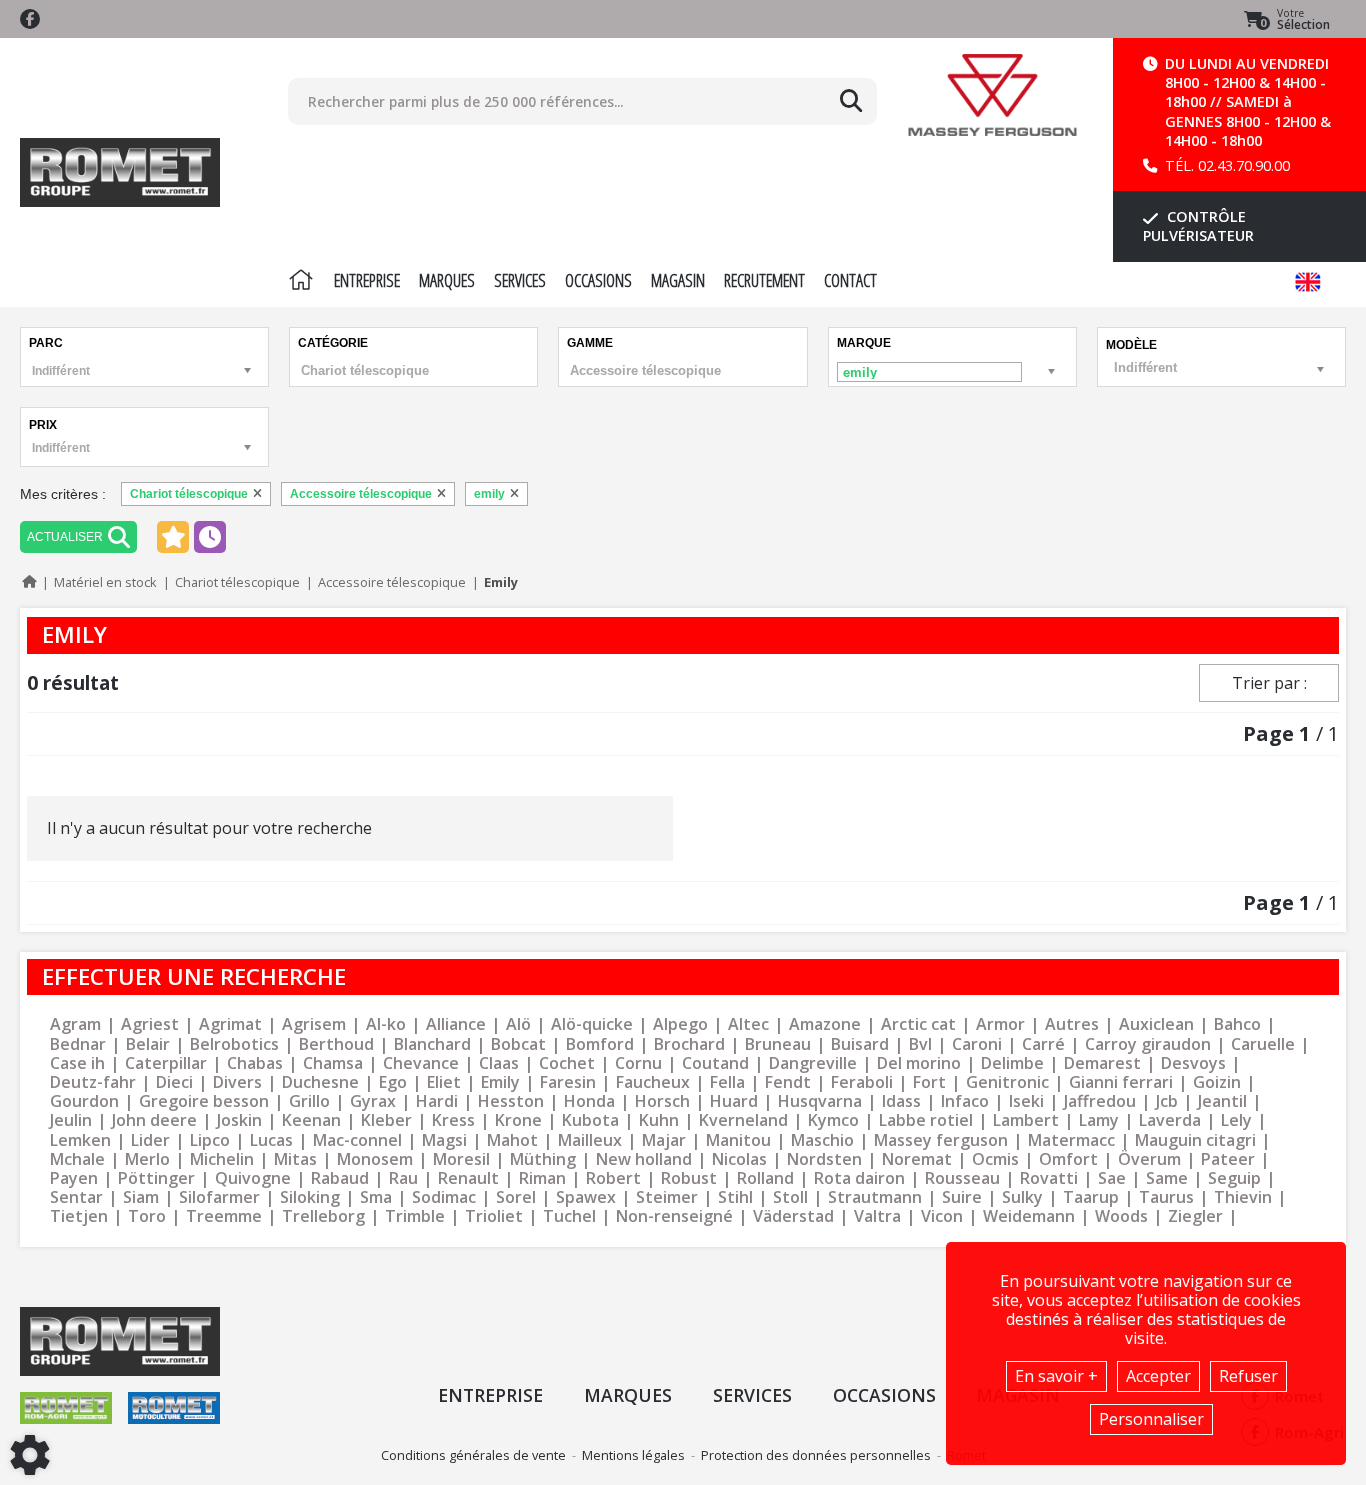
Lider (150, 1140)
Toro (147, 1216)
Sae (1112, 1178)
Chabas (255, 1063)
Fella (727, 1082)
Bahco (1237, 1024)
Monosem (375, 1159)
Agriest (150, 1024)
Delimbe (1012, 1063)
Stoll (790, 1197)
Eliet (444, 1082)
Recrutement (764, 280)
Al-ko (386, 1024)
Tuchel (569, 1216)
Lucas (271, 1140)
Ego (393, 1082)
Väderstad (793, 1216)
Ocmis (995, 1159)
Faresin (568, 1082)
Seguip (1234, 1178)
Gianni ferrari (1121, 1082)
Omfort (1068, 1159)
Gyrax (373, 1101)
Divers (237, 1082)
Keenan (311, 1120)
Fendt (788, 1082)
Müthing (543, 1159)
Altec (748, 1024)
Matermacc (1071, 1140)
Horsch (662, 1101)
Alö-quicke (592, 1024)
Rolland (765, 1178)
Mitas (295, 1159)
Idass (901, 1101)
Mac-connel (357, 1140)
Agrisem (314, 1024)
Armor (1000, 1024)
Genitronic (1007, 1082)
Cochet (567, 1063)
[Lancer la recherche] (851, 101)
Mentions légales (633, 1455)
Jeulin (71, 1120)
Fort (929, 1082)
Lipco (210, 1140)
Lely (1236, 1120)
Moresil (461, 1159)
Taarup (1091, 1197)
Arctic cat (918, 1024)
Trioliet (494, 1216)
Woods (1121, 1216)
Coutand (715, 1063)
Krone (518, 1120)
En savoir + (1056, 1376)
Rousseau (962, 1178)
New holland (644, 1159)
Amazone (825, 1024)
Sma (376, 1197)
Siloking (310, 1197)
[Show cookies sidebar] (30, 1455)
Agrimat (230, 1024)
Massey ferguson (941, 1140)
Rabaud (340, 1178)
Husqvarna (820, 1101)
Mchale (77, 1159)
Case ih (77, 1063)
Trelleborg (323, 1216)
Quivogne (253, 1178)
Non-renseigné (674, 1216)
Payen (74, 1178)
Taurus (1166, 1197)
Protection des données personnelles (816, 1455)
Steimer (667, 1197)
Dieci (174, 1082)
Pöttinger (156, 1178)
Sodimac (444, 1197)
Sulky (1022, 1197)
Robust (689, 1178)
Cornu (638, 1063)
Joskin (239, 1120)
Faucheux (653, 1082)
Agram (75, 1024)
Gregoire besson (204, 1101)
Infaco (965, 1101)
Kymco (833, 1120)
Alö (518, 1024)
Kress (453, 1120)
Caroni (977, 1044)
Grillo (309, 1101)
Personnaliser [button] (1151, 1419)
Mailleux (590, 1140)
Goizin (1217, 1082)
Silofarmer (219, 1197)
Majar (664, 1140)
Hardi (437, 1101)
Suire (962, 1197)
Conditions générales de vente (473, 1455)
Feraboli (862, 1082)
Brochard (689, 1044)
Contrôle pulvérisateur (1198, 226)
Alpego (680, 1024)
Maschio (822, 1140)
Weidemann (1029, 1216)
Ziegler (1195, 1216)
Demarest (1102, 1063)
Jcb (1167, 1101)
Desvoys (1193, 1063)
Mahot (512, 1140)
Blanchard (432, 1044)
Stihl (735, 1197)
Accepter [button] (1158, 1376)
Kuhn (659, 1120)
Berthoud (336, 1044)
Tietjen (79, 1216)
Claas (499, 1063)
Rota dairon (859, 1178)
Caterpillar (166, 1063)
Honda (589, 1101)
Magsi (444, 1140)
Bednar (78, 1044)
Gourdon (84, 1101)
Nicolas (739, 1159)
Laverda (1170, 1120)
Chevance (421, 1063)
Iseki (1026, 1101)
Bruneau (778, 1044)
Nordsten (824, 1159)
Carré (1043, 1044)
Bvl (920, 1044)
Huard (734, 1101)
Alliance (456, 1024)
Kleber (386, 1120)
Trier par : (1269, 683)
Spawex (586, 1197)
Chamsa (333, 1063)
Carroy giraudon (1148, 1044)
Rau (403, 1178)
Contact (850, 280)
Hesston (511, 1101)
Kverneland (743, 1120)
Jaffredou (1100, 1101)
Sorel (516, 1197)
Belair (148, 1044)
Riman (542, 1178)
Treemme (224, 1216)
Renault (468, 1178)
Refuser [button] (1248, 1376)
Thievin (1243, 1197)
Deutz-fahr (93, 1082)
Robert (613, 1178)
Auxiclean (1156, 1024)
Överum (1149, 1159)
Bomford (600, 1044)
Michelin (222, 1159)
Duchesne (320, 1082)
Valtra (877, 1216)
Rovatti (1049, 1178)
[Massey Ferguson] (992, 95)
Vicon (942, 1216)
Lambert (1026, 1120)
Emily (500, 1082)
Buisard (860, 1044)
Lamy (1099, 1120)
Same (1167, 1178)
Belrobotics (234, 1044)
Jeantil (1222, 1101)
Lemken (80, 1140)
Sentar (76, 1197)
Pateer (1228, 1159)
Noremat (917, 1159)
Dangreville (813, 1063)
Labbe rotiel (926, 1120)
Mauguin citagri (1195, 1140)
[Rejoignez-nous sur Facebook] (30, 19)
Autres (1072, 1024)
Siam (141, 1197)
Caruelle (1263, 1044)
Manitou (738, 1140)
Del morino (919, 1063)
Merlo (147, 1159)
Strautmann (875, 1197)
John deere (154, 1120)
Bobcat (518, 1044)
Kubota (590, 1120)
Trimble (415, 1216)
